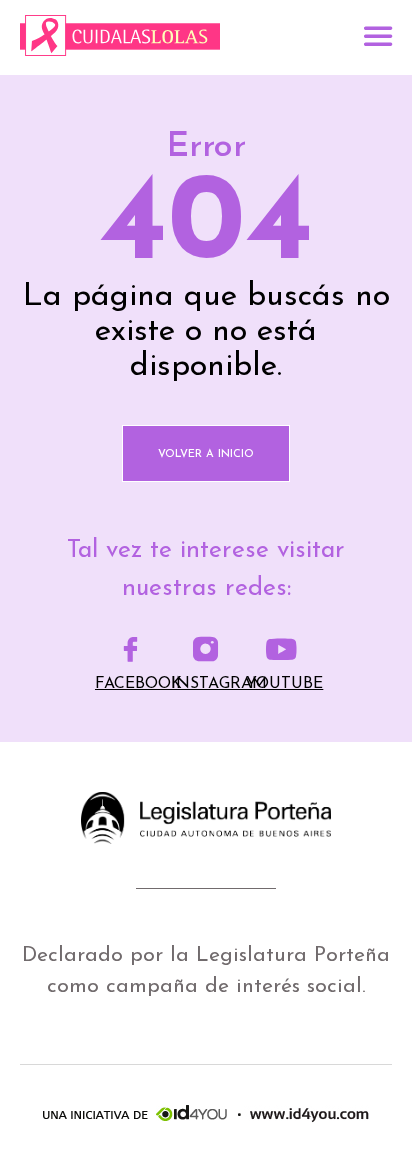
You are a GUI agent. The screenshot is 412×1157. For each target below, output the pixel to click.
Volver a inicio (206, 454)
